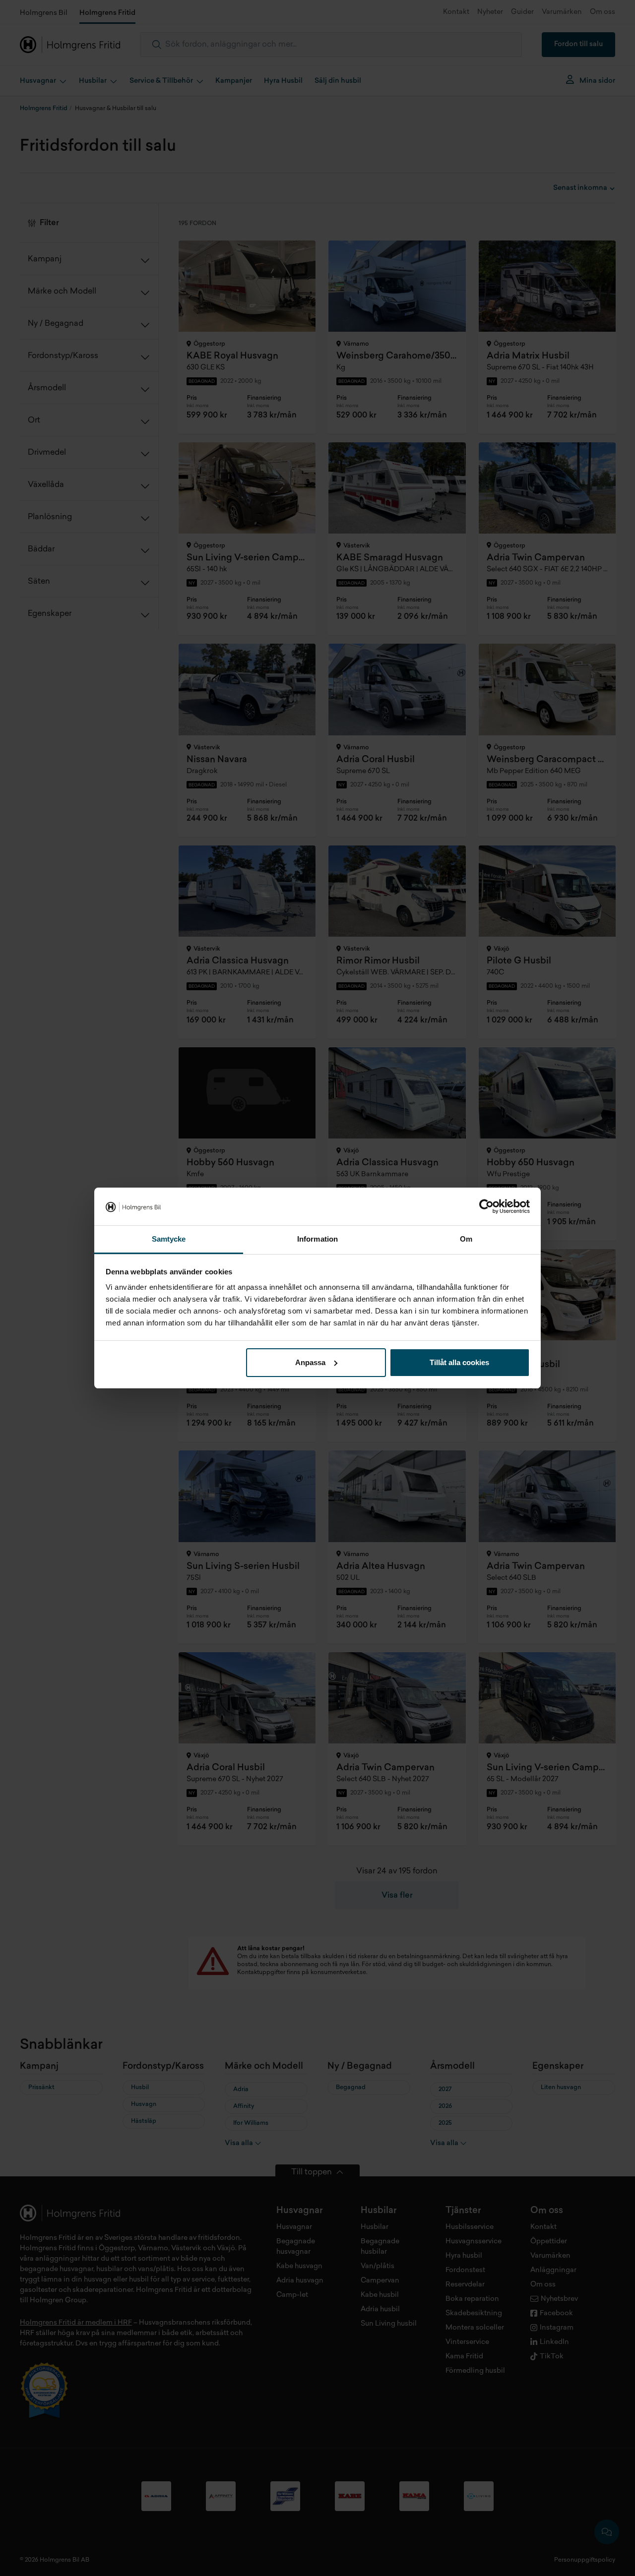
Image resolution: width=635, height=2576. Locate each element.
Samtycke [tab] (169, 1239)
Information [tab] (317, 1239)
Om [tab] (466, 1239)
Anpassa (310, 1362)
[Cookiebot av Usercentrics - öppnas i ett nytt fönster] (486, 1206)
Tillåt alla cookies (459, 1362)
